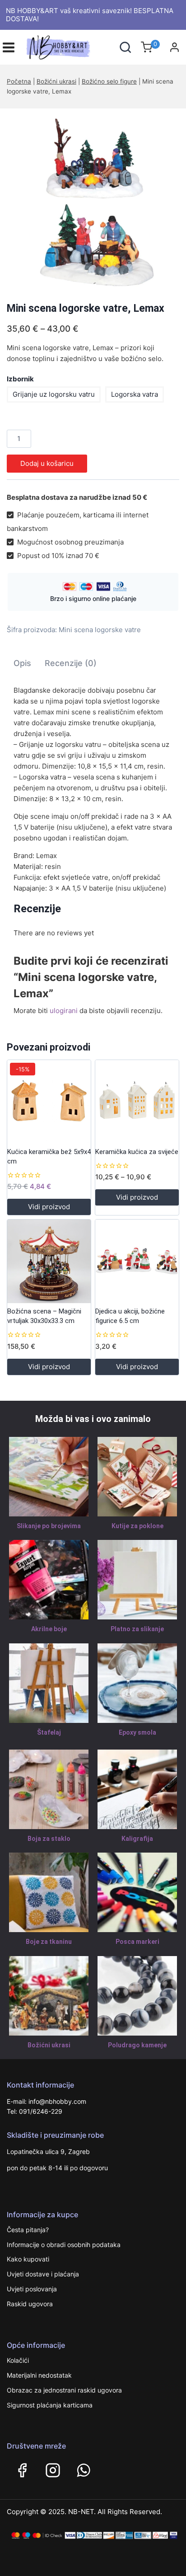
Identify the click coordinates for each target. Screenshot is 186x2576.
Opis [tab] (22, 663)
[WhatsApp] (84, 2470)
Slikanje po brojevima (49, 1526)
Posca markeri (137, 1942)
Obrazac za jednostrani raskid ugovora (64, 2390)
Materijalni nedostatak (39, 2375)
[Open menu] (9, 47)
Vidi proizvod (49, 1207)
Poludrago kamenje (137, 2045)
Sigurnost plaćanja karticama (50, 2405)
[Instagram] (53, 2470)
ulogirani (64, 1011)
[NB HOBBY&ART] (58, 47)
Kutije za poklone (137, 1526)
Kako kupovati (28, 2259)
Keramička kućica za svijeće (137, 1152)
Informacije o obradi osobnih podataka (64, 2245)
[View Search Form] (125, 47)
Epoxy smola (137, 1732)
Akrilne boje (49, 1629)
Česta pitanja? (28, 2230)
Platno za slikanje (137, 1629)
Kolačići (18, 2360)
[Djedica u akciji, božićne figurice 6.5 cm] (137, 1261)
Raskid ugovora (30, 2304)
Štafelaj (49, 1732)
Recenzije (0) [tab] (71, 663)
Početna (19, 81)
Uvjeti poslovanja (32, 2289)
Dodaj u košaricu (47, 463)
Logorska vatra (135, 394)
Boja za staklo (49, 1839)
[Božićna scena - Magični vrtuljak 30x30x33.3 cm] (49, 1261)
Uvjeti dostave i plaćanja (43, 2274)
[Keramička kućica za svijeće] (137, 1102)
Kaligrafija (137, 1839)
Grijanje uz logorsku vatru (54, 394)
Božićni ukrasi (56, 81)
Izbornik (20, 379)
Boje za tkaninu (49, 1942)
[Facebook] (22, 2470)
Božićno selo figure (109, 81)
